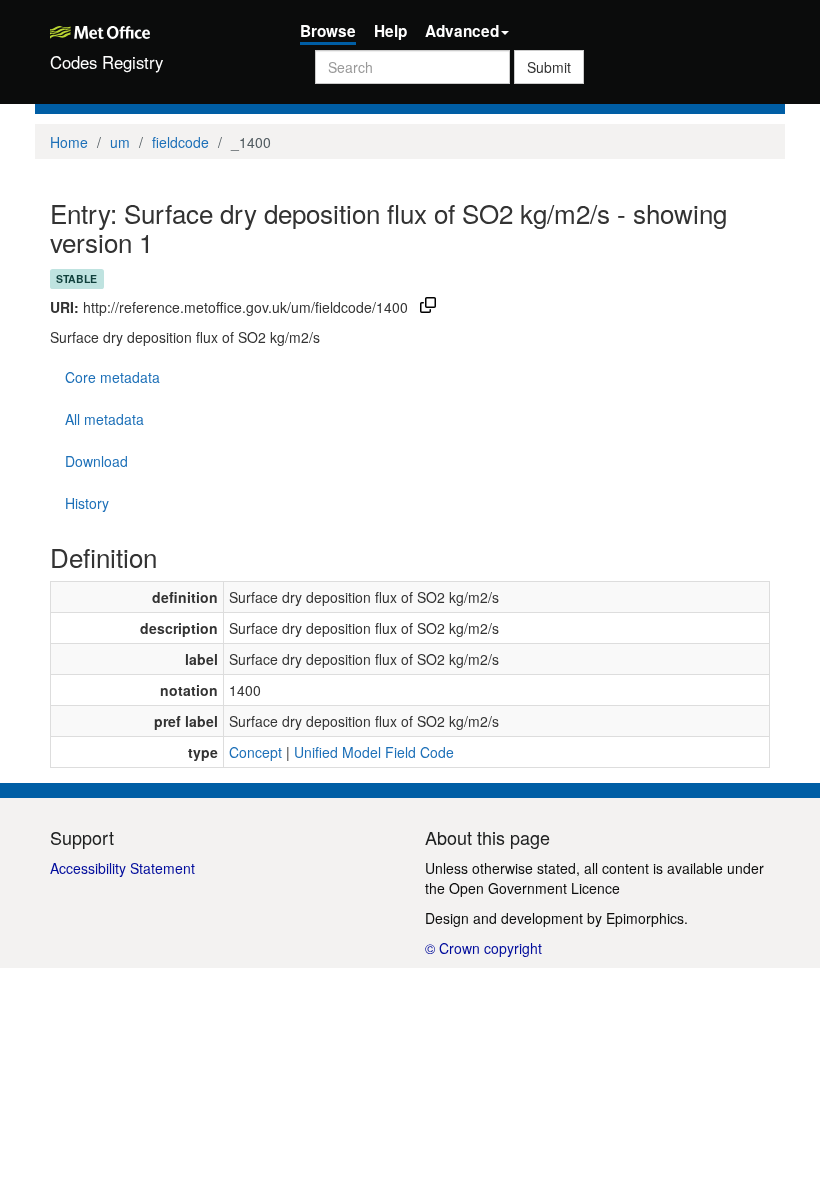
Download (96, 461)
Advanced (462, 31)
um (120, 142)
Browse (328, 31)
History (87, 503)
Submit (549, 67)
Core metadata (112, 377)
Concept (255, 752)
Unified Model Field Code (374, 752)
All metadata (104, 419)
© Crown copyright (483, 948)
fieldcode (180, 142)
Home (69, 142)
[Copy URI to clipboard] (428, 307)
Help (390, 31)
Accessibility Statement (122, 868)
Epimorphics (645, 918)
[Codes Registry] (160, 30)
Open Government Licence (534, 888)
